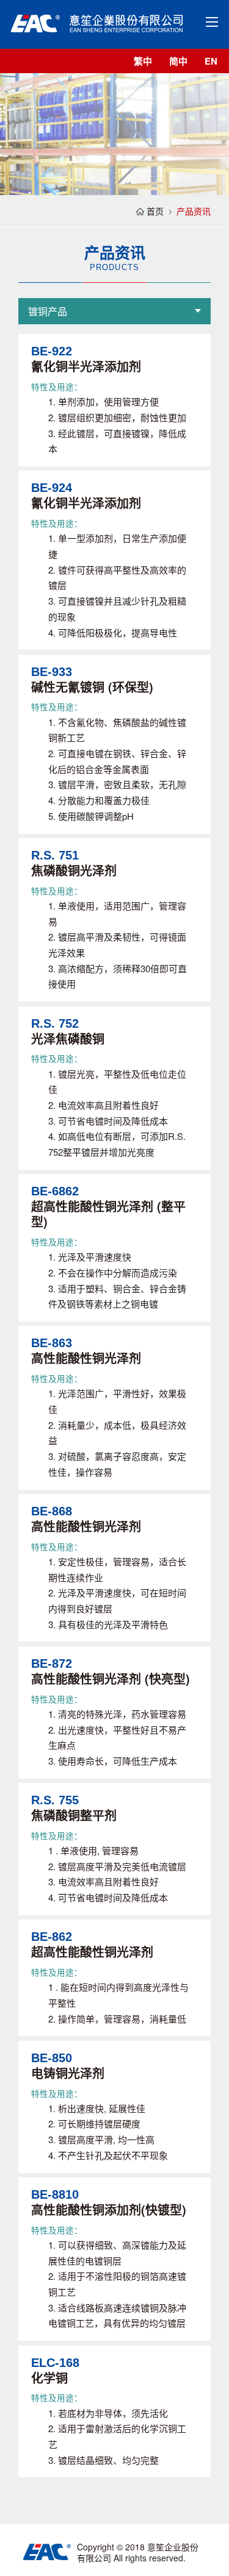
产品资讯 (194, 211)
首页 (155, 211)
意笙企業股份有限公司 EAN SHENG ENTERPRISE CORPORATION (97, 23)
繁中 (143, 61)
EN (211, 61)
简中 (178, 61)
